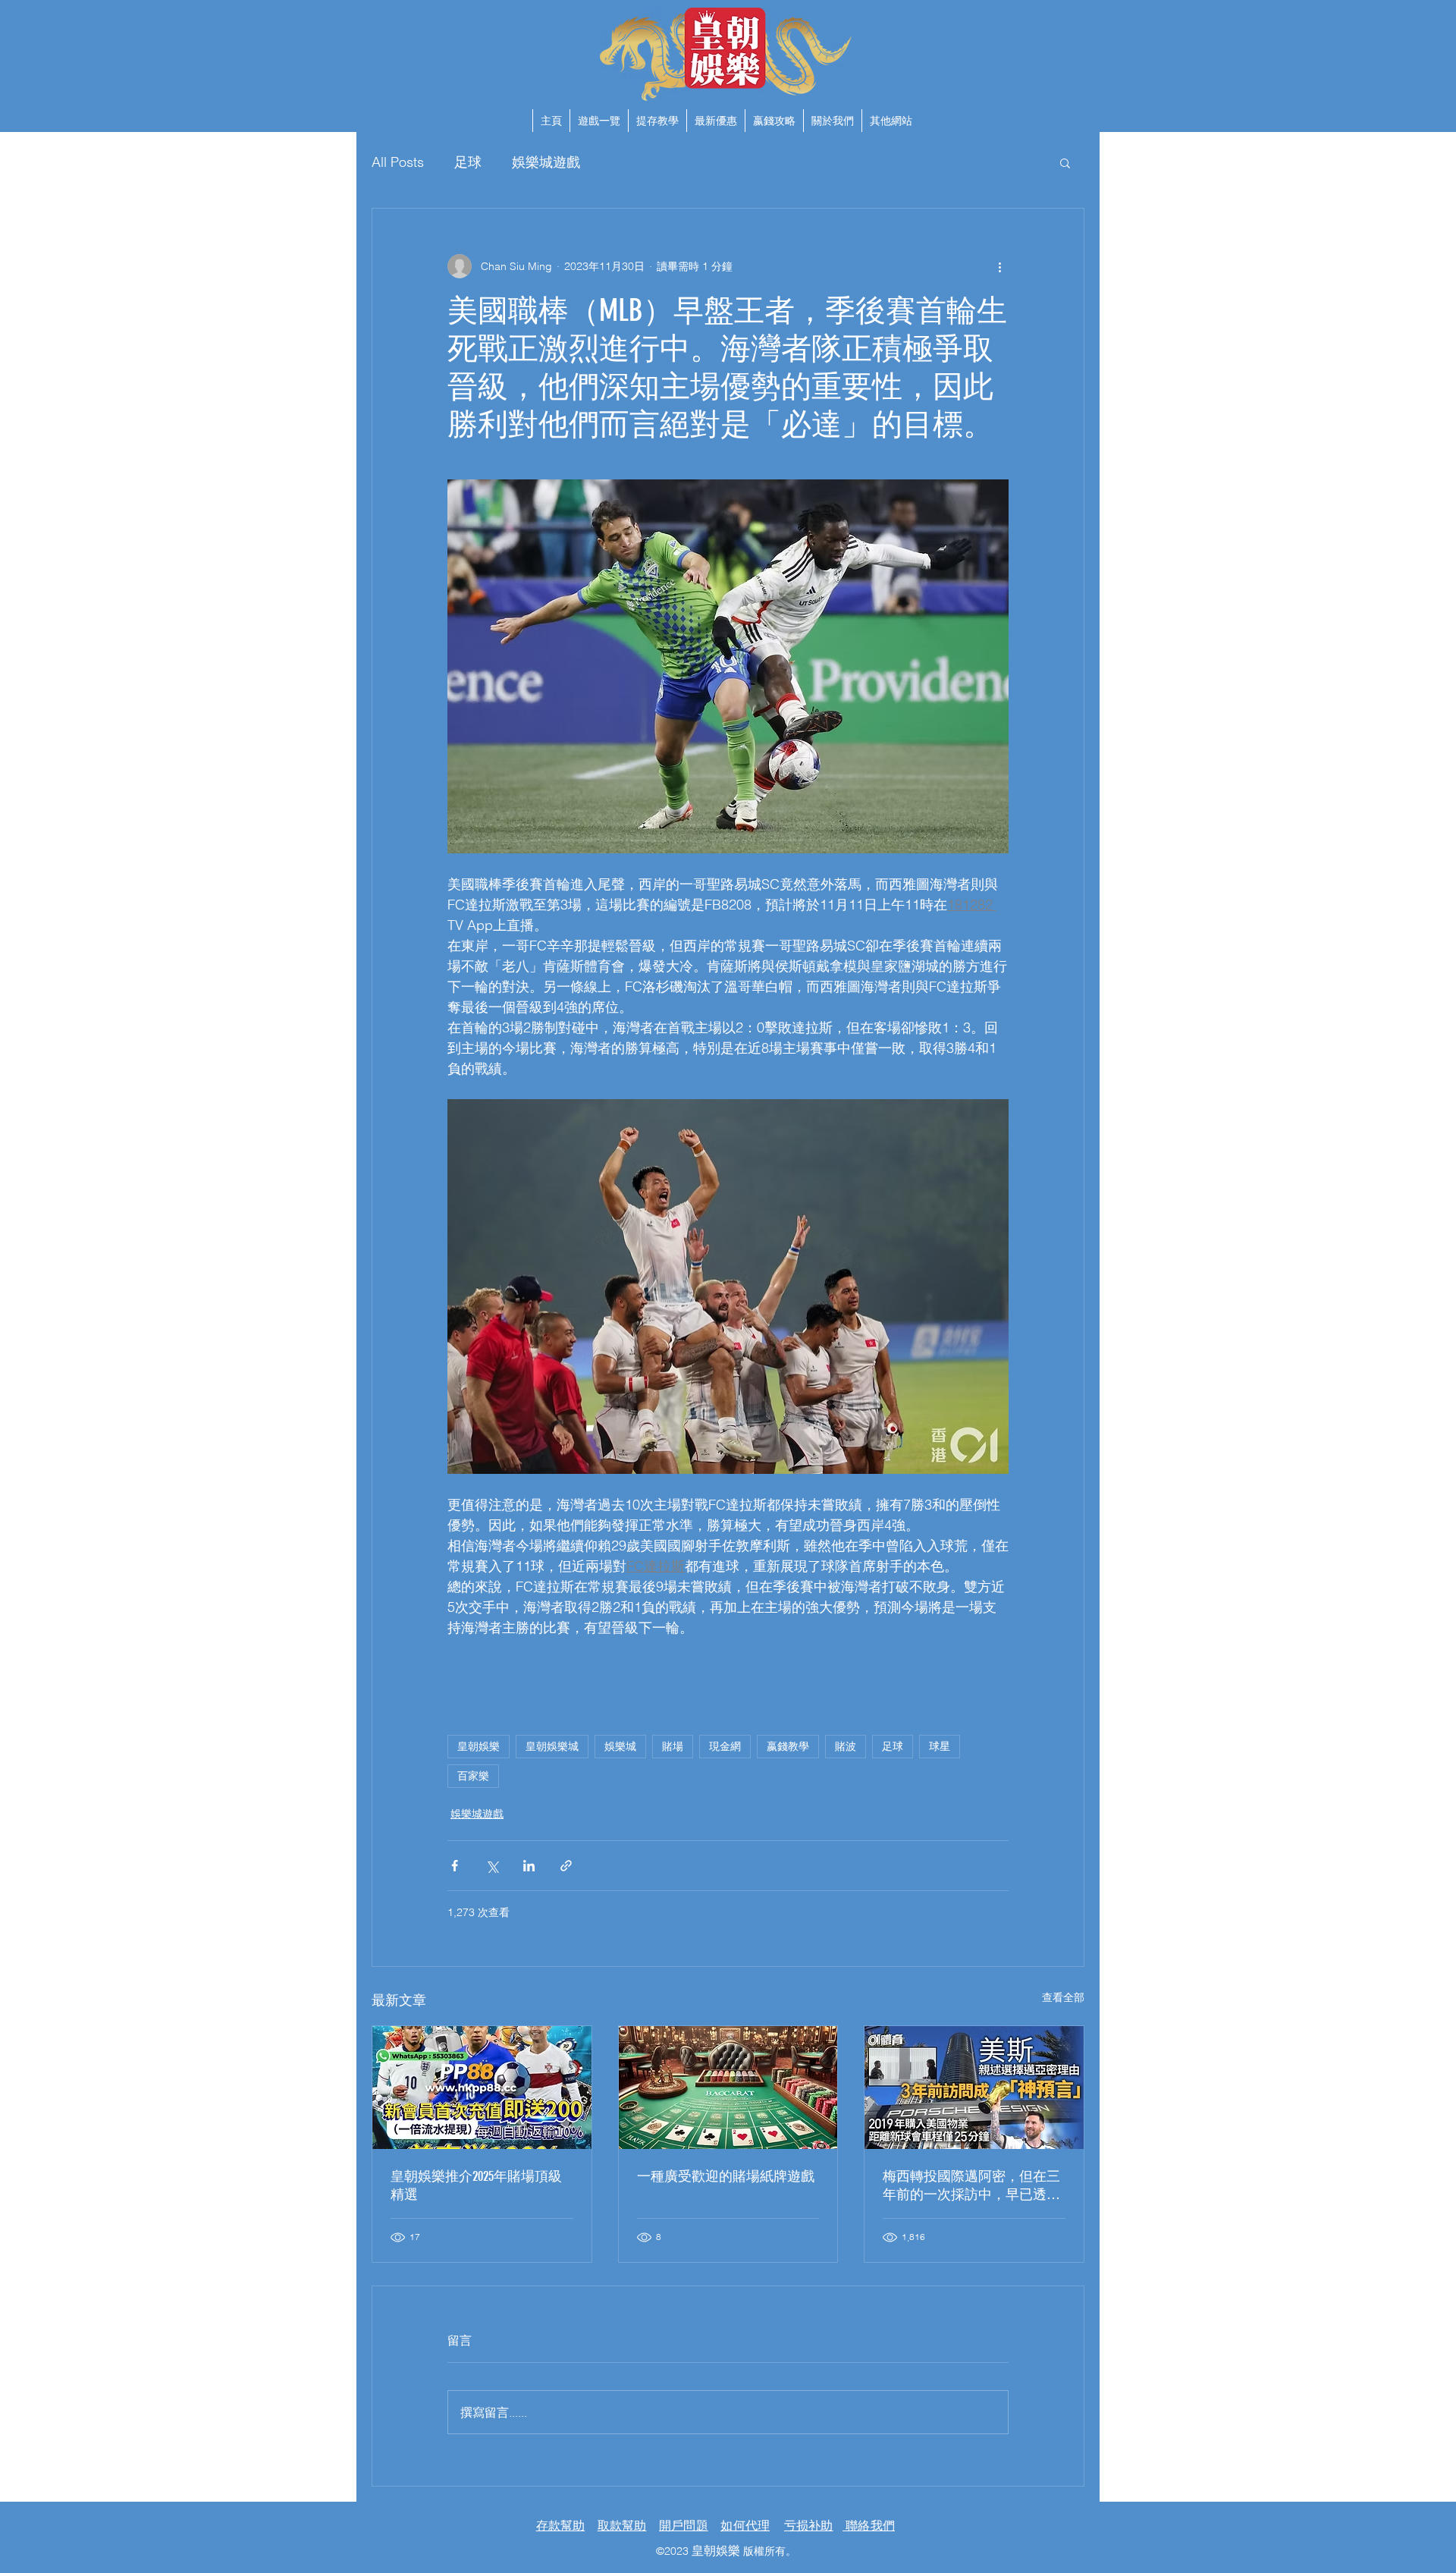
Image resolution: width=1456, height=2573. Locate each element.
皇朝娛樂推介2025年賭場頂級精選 (476, 2185)
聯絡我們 (869, 2526)
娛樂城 (620, 1746)
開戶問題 (684, 2526)
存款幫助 (561, 2526)
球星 (940, 1746)
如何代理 (745, 2526)
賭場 (673, 1746)
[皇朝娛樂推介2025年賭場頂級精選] (482, 2088)
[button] (891, 121)
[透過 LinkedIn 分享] (529, 1866)
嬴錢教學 (788, 1746)
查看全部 (1063, 1997)
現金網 (725, 1746)
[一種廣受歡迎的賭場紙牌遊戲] (728, 2088)
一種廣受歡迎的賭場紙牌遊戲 (726, 2176)
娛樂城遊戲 (546, 162)
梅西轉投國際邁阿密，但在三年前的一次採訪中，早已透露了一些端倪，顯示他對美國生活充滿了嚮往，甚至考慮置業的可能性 (971, 2186)
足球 (468, 162)
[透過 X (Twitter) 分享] (492, 1866)
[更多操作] (999, 266)
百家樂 (473, 1776)
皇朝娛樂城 (552, 1746)
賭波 (846, 1746)
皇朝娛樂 (479, 1746)
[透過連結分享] (566, 1866)
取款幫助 (622, 2526)
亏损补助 (809, 2526)
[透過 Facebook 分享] (455, 1866)
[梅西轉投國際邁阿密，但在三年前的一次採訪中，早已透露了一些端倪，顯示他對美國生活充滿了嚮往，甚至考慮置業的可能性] (974, 2088)
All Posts (398, 162)
